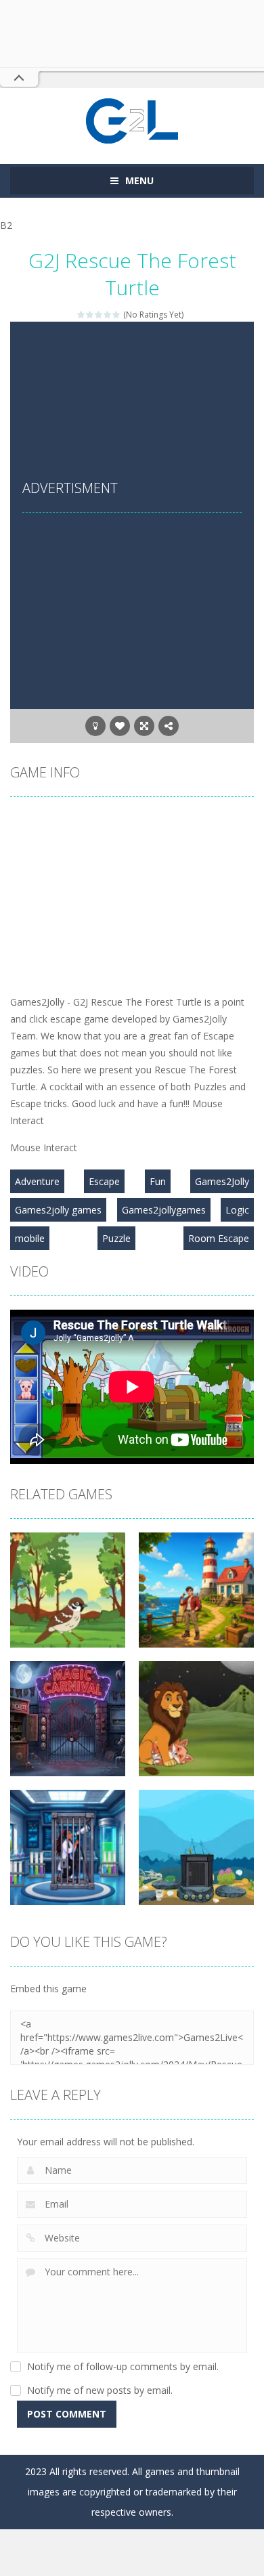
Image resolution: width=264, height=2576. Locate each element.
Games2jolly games (58, 1210)
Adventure (37, 1181)
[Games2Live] (132, 120)
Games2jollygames (164, 1210)
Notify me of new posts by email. (100, 2390)
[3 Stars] (99, 315)
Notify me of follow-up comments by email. (123, 2366)
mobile (30, 1238)
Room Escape (219, 1238)
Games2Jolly (222, 1181)
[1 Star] (82, 315)
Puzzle (116, 1238)
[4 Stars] (108, 315)
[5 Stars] (117, 315)
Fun (158, 1181)
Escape (104, 1181)
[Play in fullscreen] (144, 726)
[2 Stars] (90, 315)
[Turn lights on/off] (95, 726)
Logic (237, 1210)
